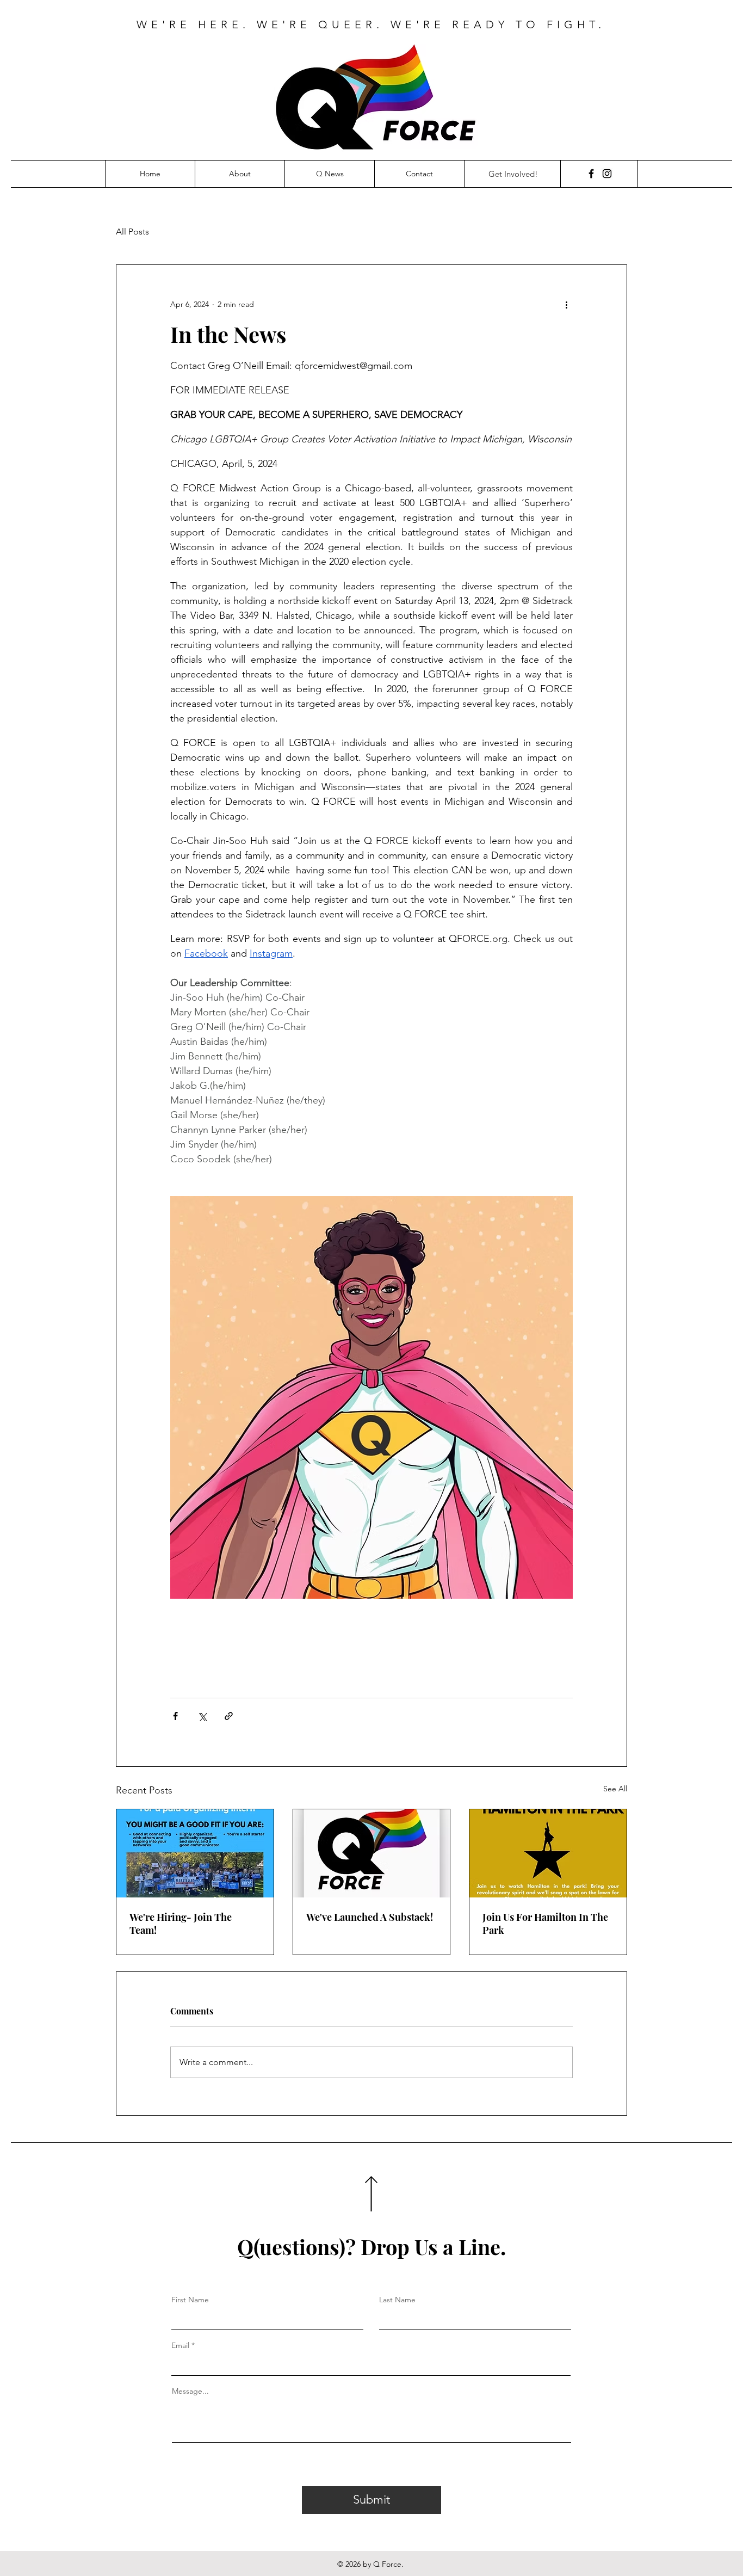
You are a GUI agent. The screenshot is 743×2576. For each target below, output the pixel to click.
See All (615, 1789)
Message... (190, 2391)
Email (180, 2345)
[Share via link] (229, 1716)
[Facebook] (591, 174)
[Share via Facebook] (175, 1716)
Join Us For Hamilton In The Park (545, 1924)
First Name (190, 2300)
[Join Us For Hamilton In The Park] (548, 1853)
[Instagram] (607, 174)
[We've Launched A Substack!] (372, 1853)
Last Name (397, 2300)
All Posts (132, 232)
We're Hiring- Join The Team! (181, 1924)
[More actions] (566, 304)
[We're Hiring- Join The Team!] (195, 1853)
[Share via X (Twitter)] (202, 1716)
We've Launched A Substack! (370, 1917)
